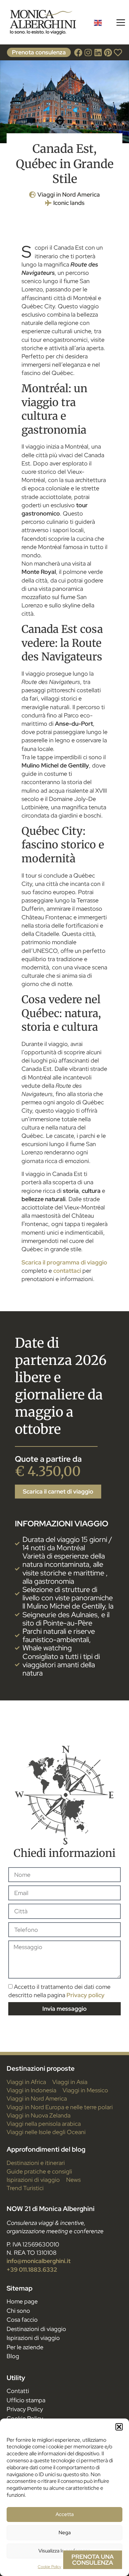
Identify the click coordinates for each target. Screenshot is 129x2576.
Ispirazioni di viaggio (33, 2180)
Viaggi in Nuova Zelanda (39, 2115)
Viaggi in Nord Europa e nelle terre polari (60, 2107)
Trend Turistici (25, 2188)
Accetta (65, 2514)
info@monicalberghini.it (39, 2261)
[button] (119, 2427)
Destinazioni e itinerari (36, 2163)
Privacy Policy (25, 2409)
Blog (13, 2356)
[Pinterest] (108, 53)
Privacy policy (86, 1995)
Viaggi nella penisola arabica (44, 2124)
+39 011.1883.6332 (32, 2269)
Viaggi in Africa (26, 2082)
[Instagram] (88, 53)
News (73, 2180)
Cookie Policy (49, 2567)
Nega (65, 2533)
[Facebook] (78, 53)
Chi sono (18, 2311)
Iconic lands (69, 203)
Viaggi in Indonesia (31, 2090)
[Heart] (118, 53)
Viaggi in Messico (85, 2090)
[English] (98, 22)
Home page (22, 2301)
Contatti (18, 2391)
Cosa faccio (22, 2320)
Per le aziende (25, 2347)
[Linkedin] (98, 53)
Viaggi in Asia (70, 2082)
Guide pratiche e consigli (39, 2171)
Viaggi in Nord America (69, 194)
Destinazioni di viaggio (36, 2329)
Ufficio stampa (26, 2400)
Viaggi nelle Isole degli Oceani (46, 2132)
